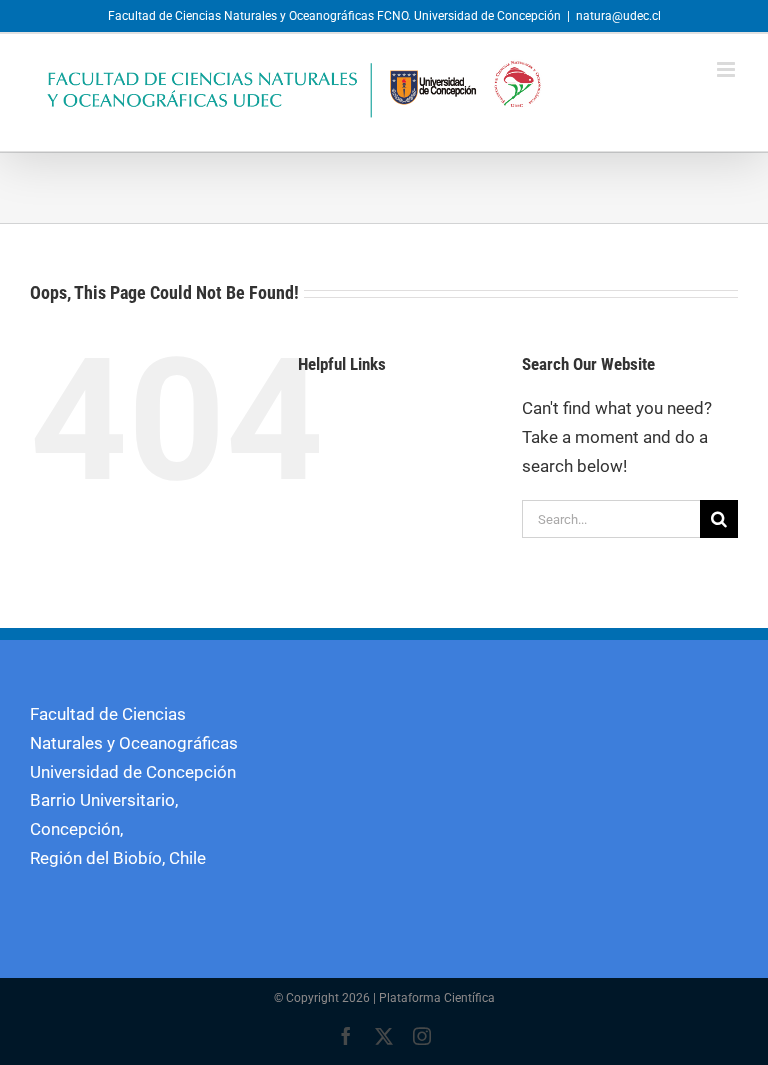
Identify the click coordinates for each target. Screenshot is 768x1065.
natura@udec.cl (618, 16)
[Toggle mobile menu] (727, 69)
